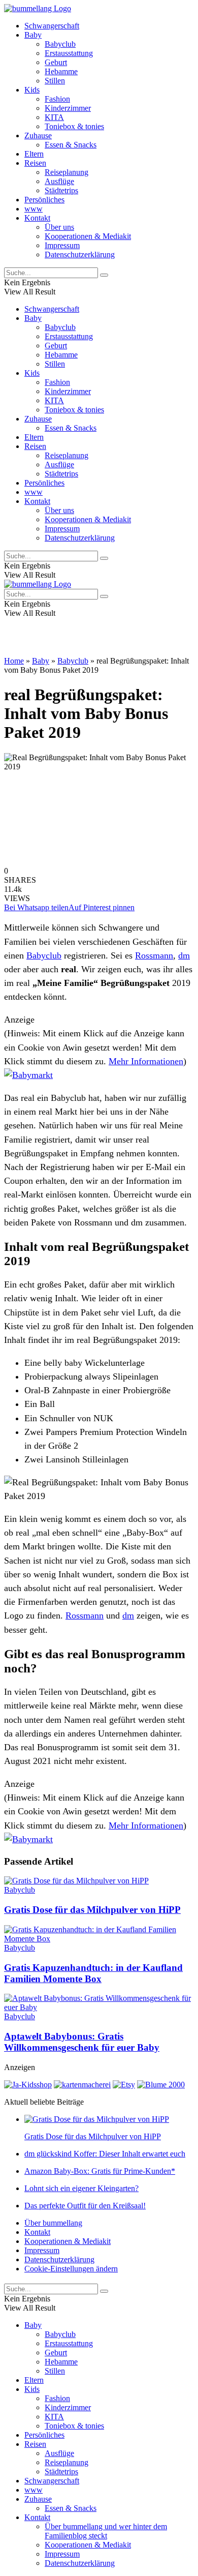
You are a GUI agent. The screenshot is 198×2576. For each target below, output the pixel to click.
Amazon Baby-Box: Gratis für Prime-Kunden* (100, 2171)
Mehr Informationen (146, 1061)
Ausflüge (59, 181)
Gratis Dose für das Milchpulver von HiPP (92, 1910)
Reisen (35, 163)
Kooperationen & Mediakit (88, 236)
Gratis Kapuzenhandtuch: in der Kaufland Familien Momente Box (93, 1973)
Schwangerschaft (52, 26)
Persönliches (44, 200)
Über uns (59, 227)
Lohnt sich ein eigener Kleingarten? (81, 2188)
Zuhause (38, 136)
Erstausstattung (69, 53)
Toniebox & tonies (74, 126)
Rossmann (154, 955)
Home (14, 661)
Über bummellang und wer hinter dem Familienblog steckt (106, 2531)
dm (184, 955)
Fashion (57, 99)
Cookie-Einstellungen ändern (71, 2269)
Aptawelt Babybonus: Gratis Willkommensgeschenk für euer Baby (82, 2042)
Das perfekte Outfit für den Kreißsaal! (85, 2206)
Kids (32, 90)
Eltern (34, 154)
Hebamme (61, 71)
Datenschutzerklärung (80, 254)
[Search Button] (104, 275)
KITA (54, 117)
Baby (33, 35)
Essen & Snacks (71, 145)
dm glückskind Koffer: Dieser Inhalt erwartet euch (105, 2154)
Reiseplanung (67, 172)
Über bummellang (53, 2223)
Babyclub (60, 44)
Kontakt (37, 218)
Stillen (55, 81)
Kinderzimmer (68, 108)
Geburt (56, 62)
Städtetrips (61, 190)
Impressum (62, 245)
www (34, 209)
